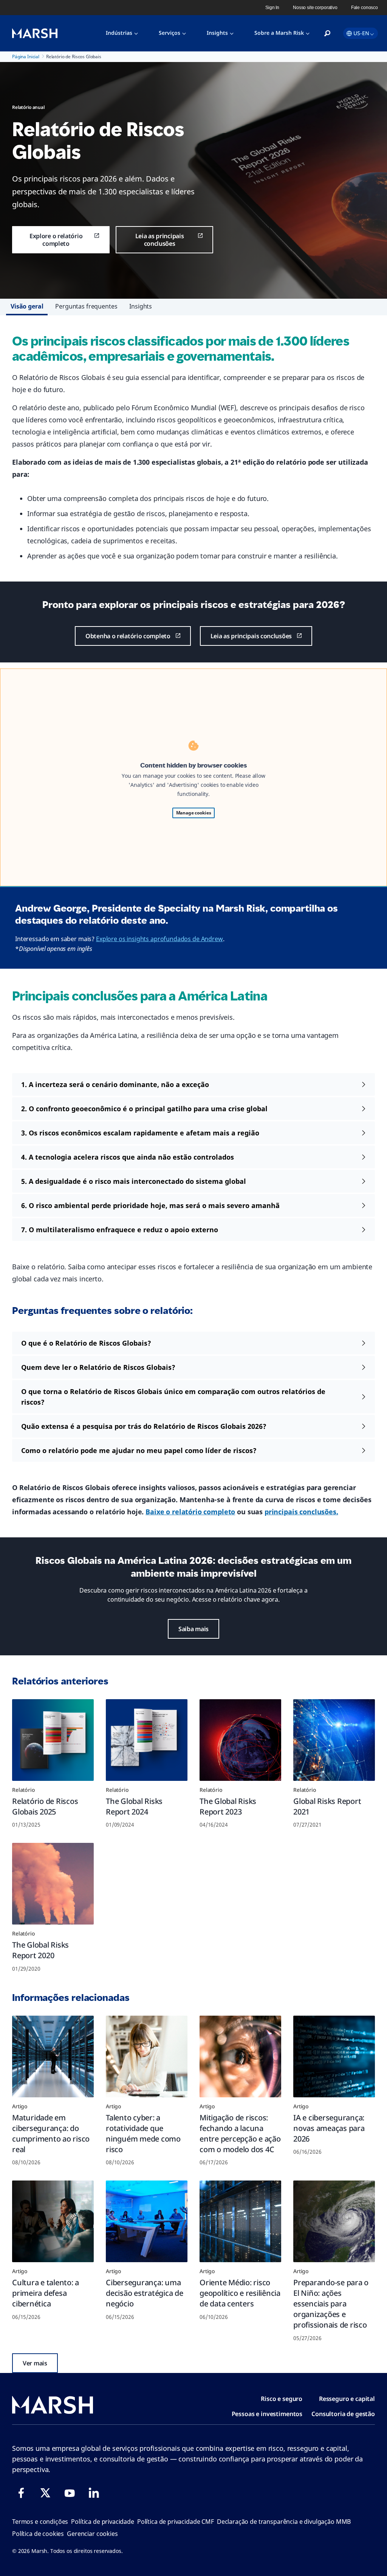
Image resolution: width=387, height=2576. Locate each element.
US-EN (361, 33)
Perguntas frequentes (86, 306)
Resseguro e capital (347, 2399)
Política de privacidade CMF (176, 2522)
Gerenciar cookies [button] (92, 2534)
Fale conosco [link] (365, 8)
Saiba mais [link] (193, 1629)
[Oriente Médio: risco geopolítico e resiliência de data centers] (240, 2221)
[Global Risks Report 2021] (334, 1740)
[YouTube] (70, 2493)
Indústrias (119, 33)
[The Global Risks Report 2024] (147, 1740)
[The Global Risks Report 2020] (53, 1884)
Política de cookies (38, 2534)
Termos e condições (40, 2522)
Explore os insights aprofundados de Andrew (159, 939)
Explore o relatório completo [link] (56, 240)
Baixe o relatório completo (190, 1512)
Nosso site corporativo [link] (315, 8)
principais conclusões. (301, 1512)
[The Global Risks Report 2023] (240, 1740)
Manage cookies (194, 813)
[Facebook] (21, 2493)
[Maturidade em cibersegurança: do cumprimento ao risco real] (53, 2056)
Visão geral (27, 306)
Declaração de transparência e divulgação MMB (284, 2522)
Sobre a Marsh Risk (279, 33)
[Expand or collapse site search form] (327, 34)
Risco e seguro (282, 2399)
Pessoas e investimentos (267, 2414)
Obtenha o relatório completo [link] (128, 636)
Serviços (170, 33)
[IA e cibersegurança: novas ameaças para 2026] (334, 2056)
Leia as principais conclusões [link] (160, 240)
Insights (217, 33)
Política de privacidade (103, 2522)
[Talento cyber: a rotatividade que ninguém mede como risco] (147, 2056)
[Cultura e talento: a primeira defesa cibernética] (53, 2221)
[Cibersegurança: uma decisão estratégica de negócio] (147, 2221)
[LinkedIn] (94, 2493)
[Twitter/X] (45, 2493)
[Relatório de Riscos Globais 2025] (53, 1740)
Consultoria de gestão (343, 2414)
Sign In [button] (272, 8)
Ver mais (35, 2363)
